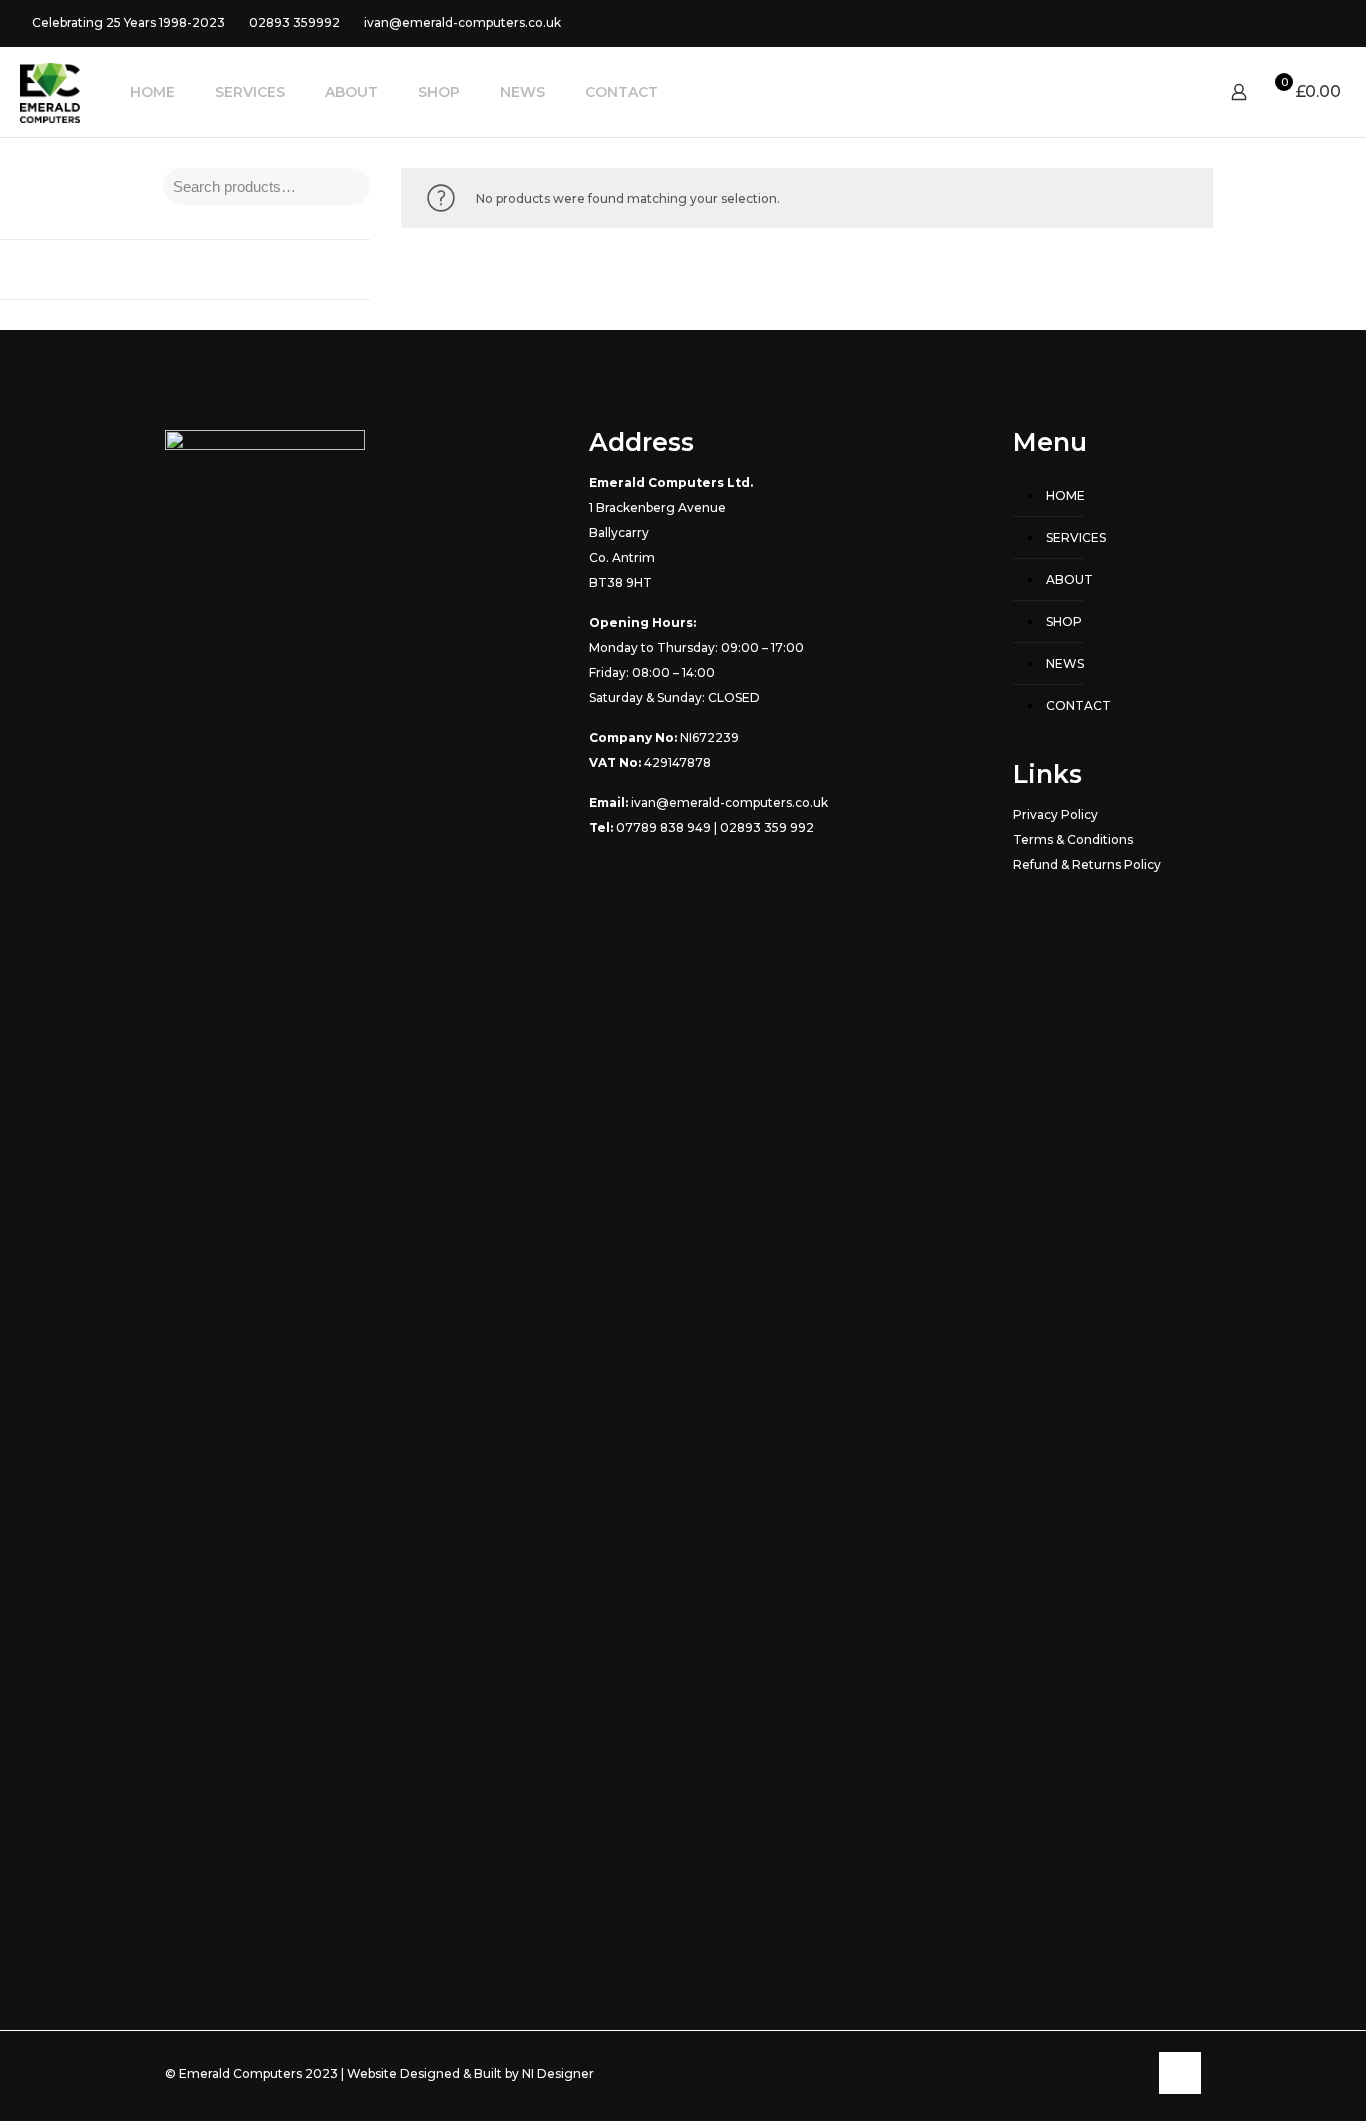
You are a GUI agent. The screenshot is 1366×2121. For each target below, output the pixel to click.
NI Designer (558, 2073)
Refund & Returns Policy (1087, 864)
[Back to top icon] (1180, 2073)
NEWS (1065, 663)
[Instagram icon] (1322, 22)
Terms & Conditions (1073, 839)
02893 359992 (294, 22)
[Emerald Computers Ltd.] (50, 92)
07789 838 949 (663, 827)
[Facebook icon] (1297, 22)
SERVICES (1076, 537)
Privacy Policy (1055, 814)
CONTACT (1078, 705)
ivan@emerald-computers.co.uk (462, 22)
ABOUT (1069, 579)
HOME (1065, 495)
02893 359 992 (767, 827)
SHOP (1064, 621)
